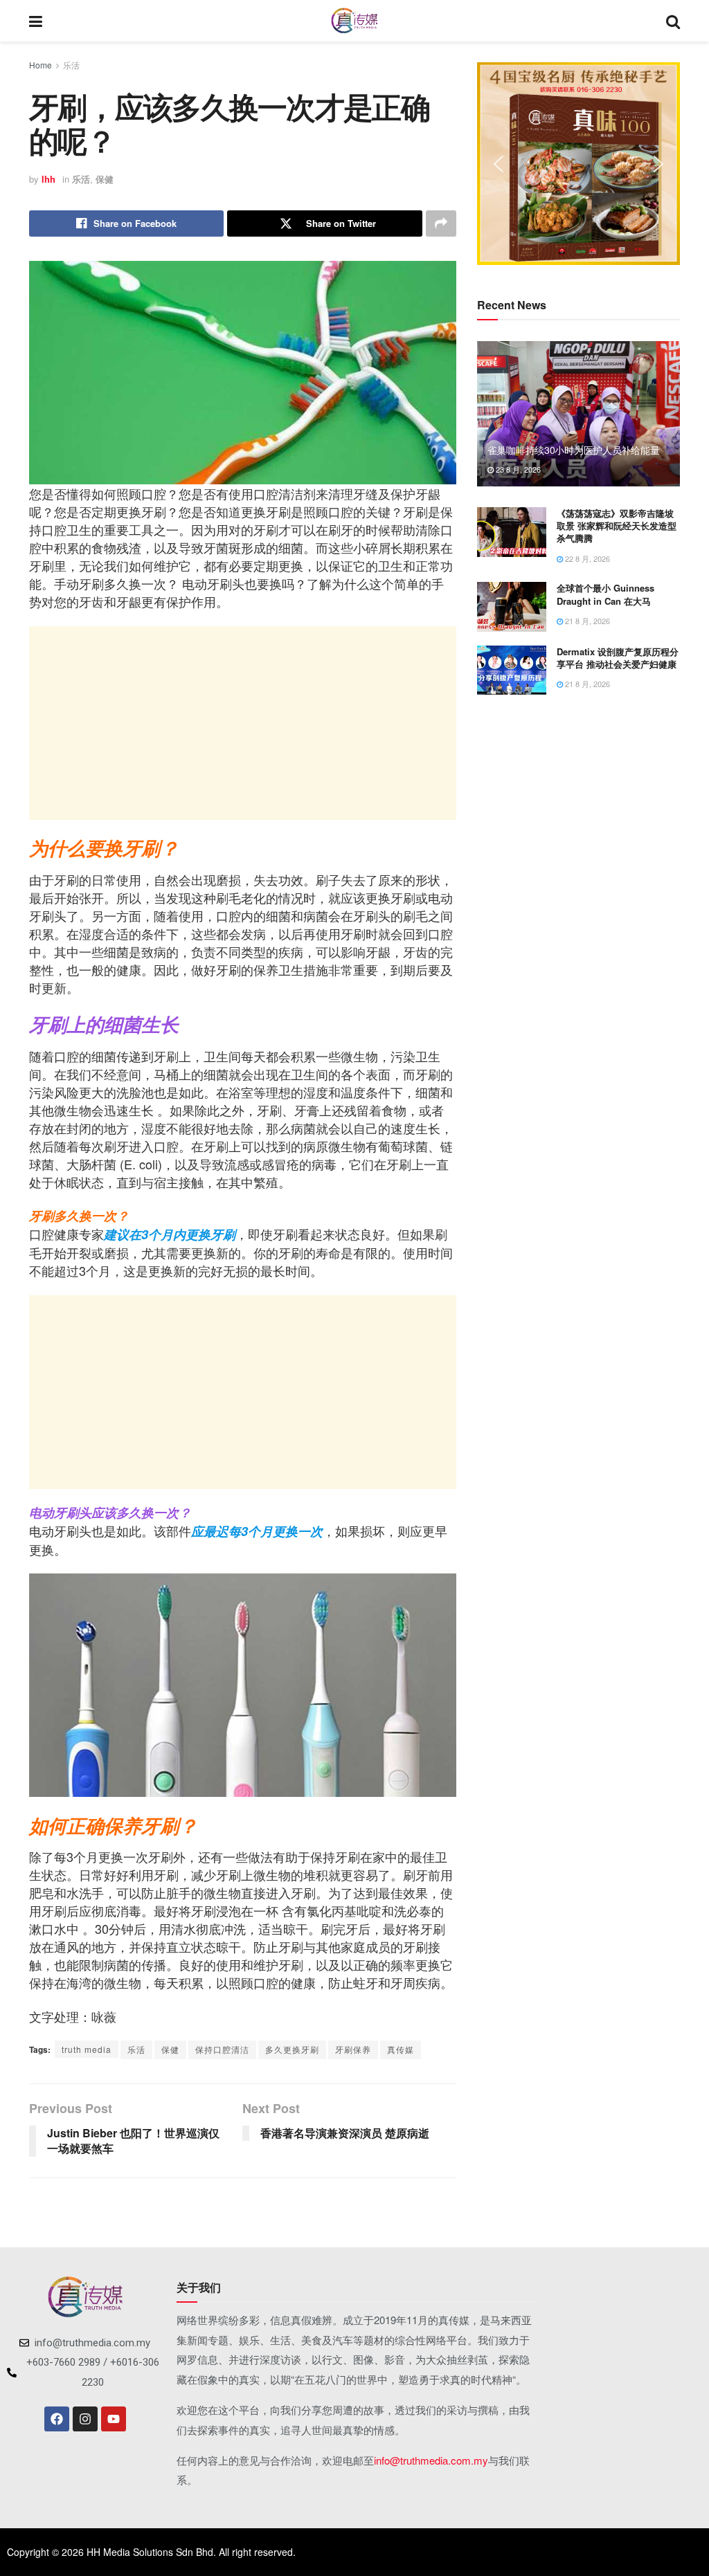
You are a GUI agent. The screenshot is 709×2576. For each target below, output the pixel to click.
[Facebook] (57, 2419)
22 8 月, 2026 (586, 558)
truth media (87, 2049)
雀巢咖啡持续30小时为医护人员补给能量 (574, 450)
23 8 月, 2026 (517, 469)
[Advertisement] (243, 723)
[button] (499, 164)
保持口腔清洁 (222, 2049)
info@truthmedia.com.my (431, 2460)
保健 (105, 179)
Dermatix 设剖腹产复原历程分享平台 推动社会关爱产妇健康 (618, 658)
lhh (48, 179)
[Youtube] (114, 2419)
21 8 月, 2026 (586, 621)
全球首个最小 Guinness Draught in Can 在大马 (605, 594)
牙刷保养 (353, 2049)
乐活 (71, 65)
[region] (578, 164)
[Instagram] (85, 2419)
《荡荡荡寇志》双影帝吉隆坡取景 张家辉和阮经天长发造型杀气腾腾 (617, 526)
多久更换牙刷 (292, 2049)
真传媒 (401, 2049)
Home (41, 65)
